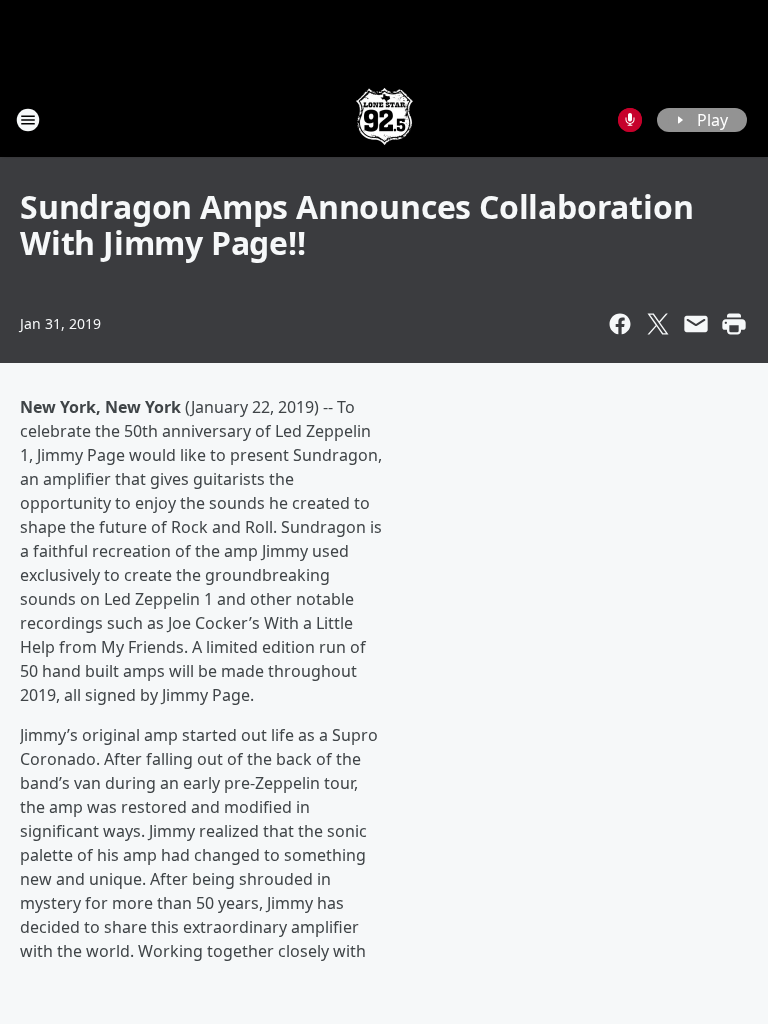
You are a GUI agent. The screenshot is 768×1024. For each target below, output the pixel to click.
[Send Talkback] (630, 120)
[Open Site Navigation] (28, 120)
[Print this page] (734, 324)
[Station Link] (384, 119)
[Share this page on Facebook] (620, 324)
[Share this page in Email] (696, 324)
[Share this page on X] (658, 324)
